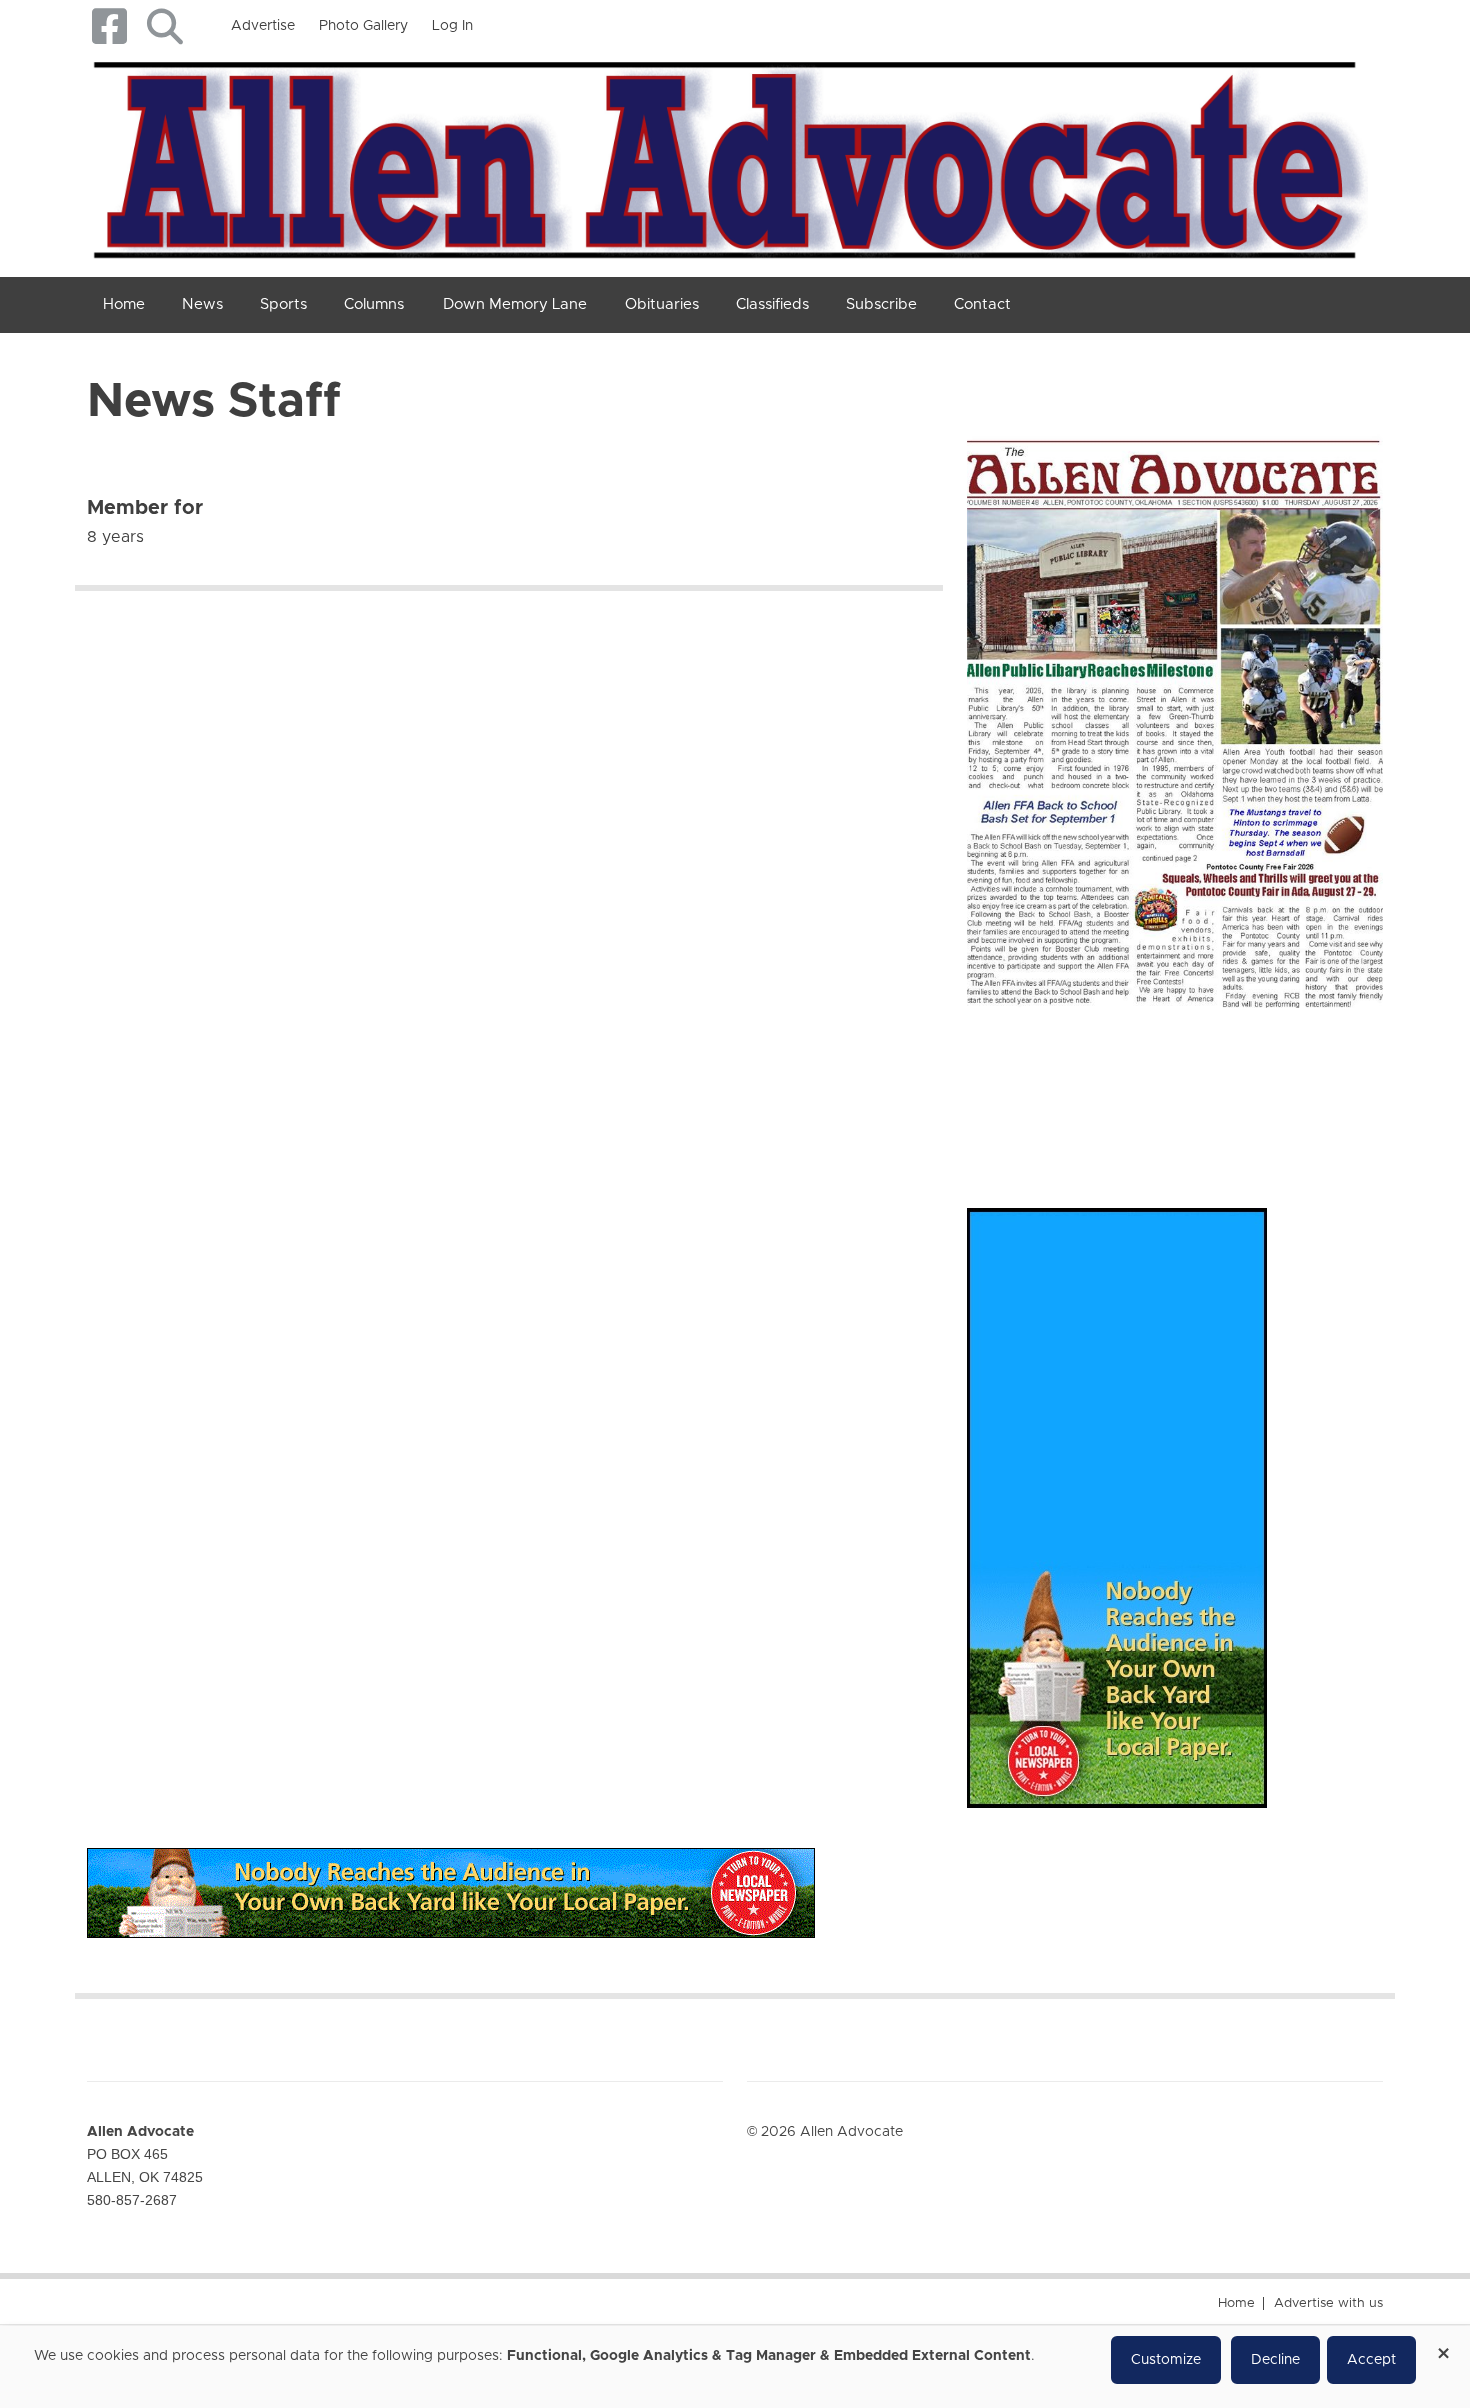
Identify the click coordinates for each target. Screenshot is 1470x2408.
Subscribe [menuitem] (881, 304)
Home (1236, 2303)
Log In (452, 26)
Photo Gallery (363, 26)
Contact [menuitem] (982, 304)
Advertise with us (1328, 2303)
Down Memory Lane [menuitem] (515, 304)
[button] (164, 26)
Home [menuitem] (124, 304)
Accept (1371, 2360)
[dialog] (735, 2367)
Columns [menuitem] (374, 304)
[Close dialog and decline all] (1443, 2346)
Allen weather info (1315, 1088)
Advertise (263, 26)
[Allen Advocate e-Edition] (1175, 717)
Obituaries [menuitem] (662, 304)
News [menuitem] (202, 304)
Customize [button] (1166, 2360)
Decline (1275, 2360)
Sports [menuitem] (283, 304)
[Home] (727, 156)
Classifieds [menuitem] (772, 304)
